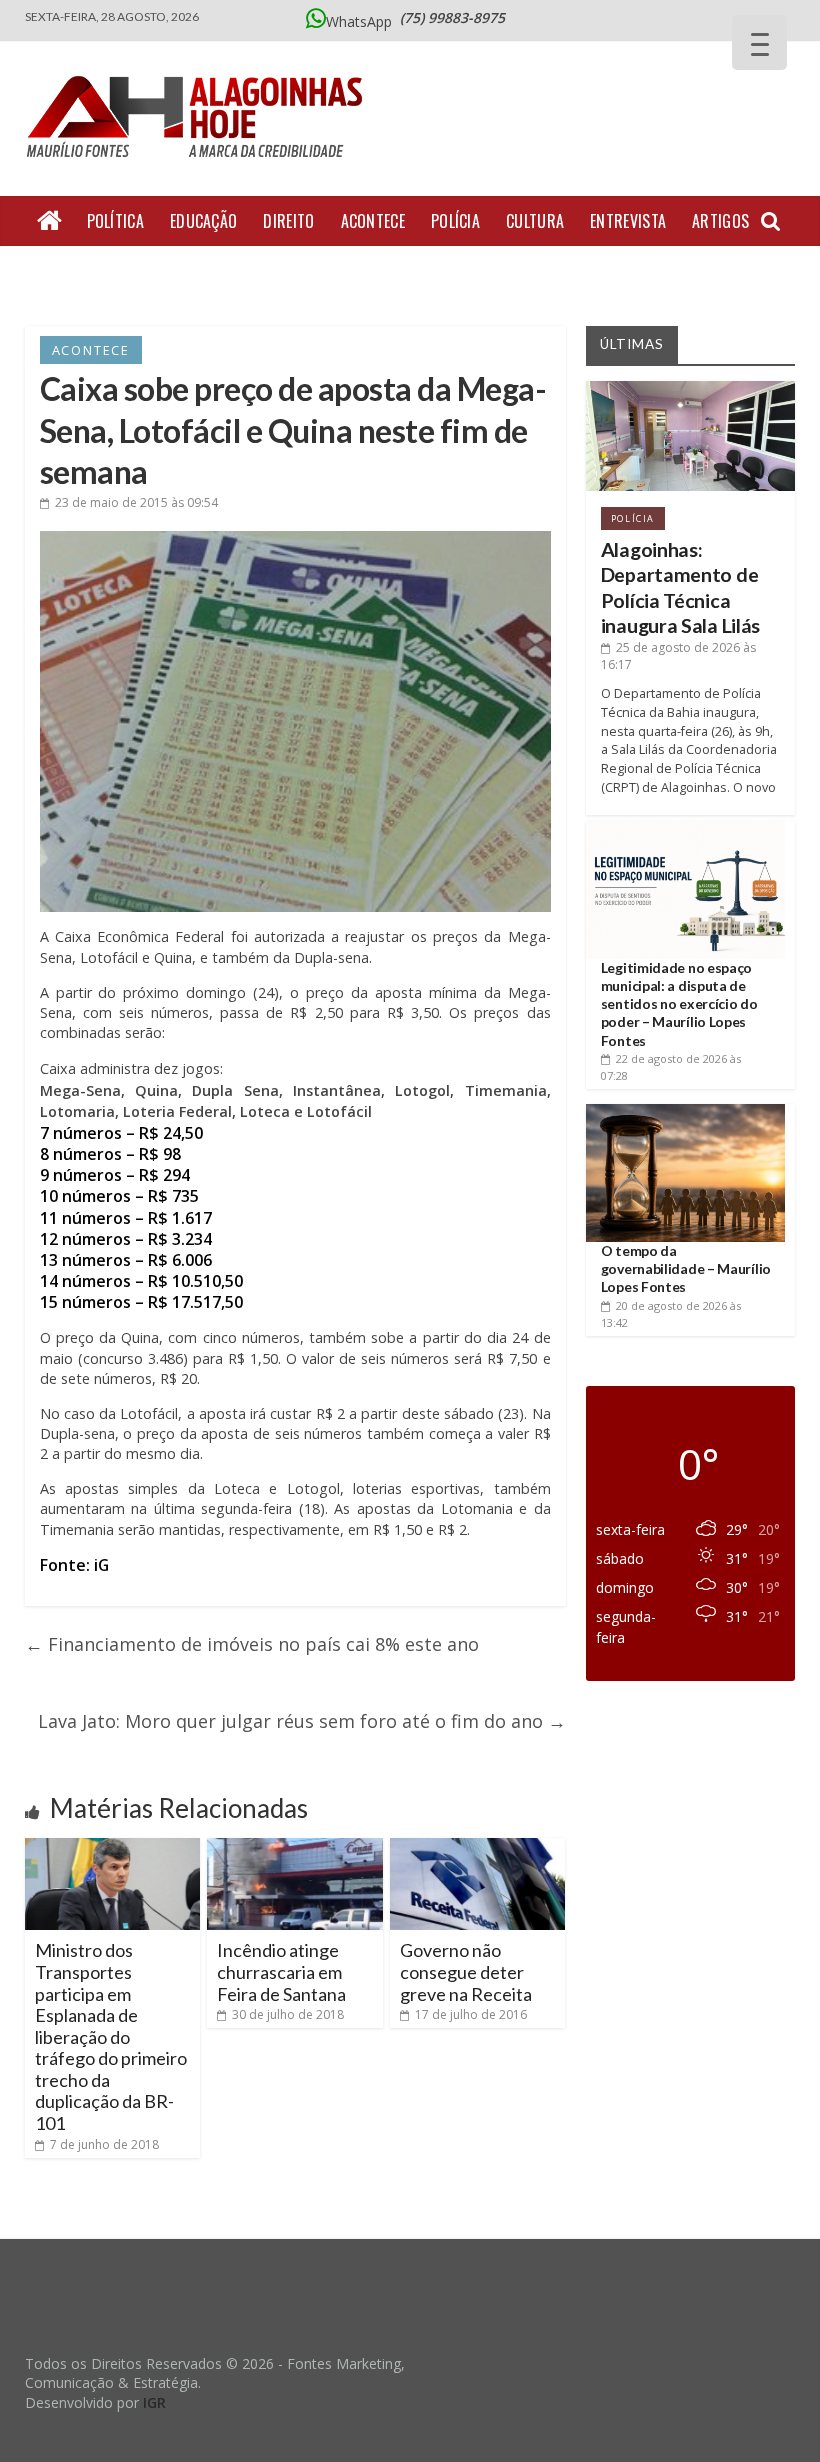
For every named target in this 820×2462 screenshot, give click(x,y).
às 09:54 (136, 502)
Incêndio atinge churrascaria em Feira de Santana (281, 1971)
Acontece (373, 221)
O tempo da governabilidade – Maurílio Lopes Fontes (686, 1268)
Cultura (535, 221)
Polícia (455, 221)
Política (115, 221)
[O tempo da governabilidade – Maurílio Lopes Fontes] (686, 1111)
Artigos (720, 221)
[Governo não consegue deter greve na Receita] (478, 1846)
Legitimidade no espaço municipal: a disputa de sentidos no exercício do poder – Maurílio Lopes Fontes (679, 1004)
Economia (136, 271)
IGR (154, 2402)
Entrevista (628, 221)
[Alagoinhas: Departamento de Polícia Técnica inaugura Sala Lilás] (691, 388)
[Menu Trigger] (759, 42)
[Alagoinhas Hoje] (200, 69)
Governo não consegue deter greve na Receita (466, 1971)
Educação (203, 221)
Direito (288, 221)
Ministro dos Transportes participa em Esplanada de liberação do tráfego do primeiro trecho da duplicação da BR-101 (111, 2036)
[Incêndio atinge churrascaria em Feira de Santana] (295, 1846)
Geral (58, 271)
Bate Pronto (240, 271)
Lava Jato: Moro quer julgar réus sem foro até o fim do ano (302, 1721)
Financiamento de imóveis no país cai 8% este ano (252, 1644)
